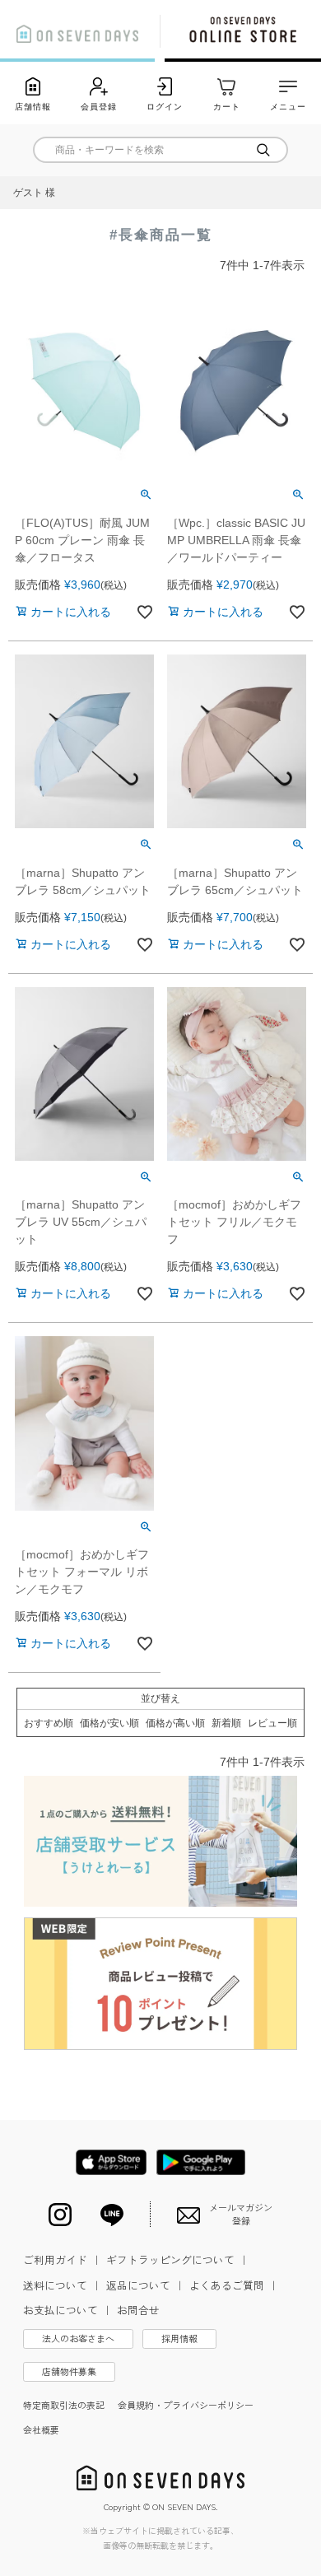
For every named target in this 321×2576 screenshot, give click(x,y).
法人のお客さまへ (78, 2338)
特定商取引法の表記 (64, 2405)
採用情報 (179, 2338)
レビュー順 (272, 1723)
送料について (63, 2285)
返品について (146, 2285)
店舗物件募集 (69, 2371)
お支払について (68, 2310)
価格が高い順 (175, 1723)
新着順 (226, 1723)
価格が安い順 (109, 1723)
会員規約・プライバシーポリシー (186, 2405)
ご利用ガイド (63, 2259)
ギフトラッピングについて (178, 2259)
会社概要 (41, 2429)
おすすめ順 (49, 1723)
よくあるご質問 (234, 2285)
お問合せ (138, 2310)
